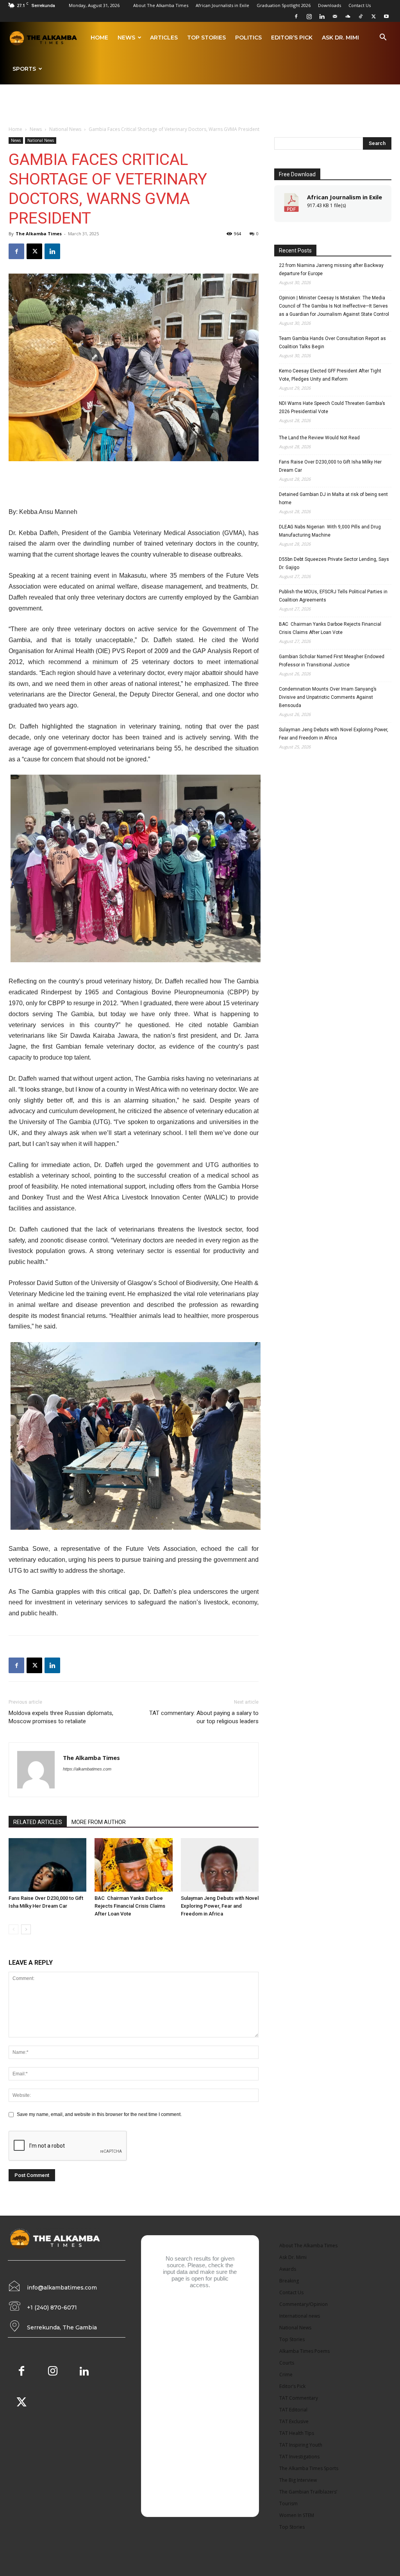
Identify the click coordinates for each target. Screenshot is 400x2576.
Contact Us (360, 5)
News (126, 38)
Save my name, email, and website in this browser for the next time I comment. (99, 2114)
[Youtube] (386, 16)
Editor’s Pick (292, 38)
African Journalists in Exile (222, 5)
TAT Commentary (299, 2398)
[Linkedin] (322, 16)
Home (99, 38)
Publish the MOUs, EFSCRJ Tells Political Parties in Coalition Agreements (333, 596)
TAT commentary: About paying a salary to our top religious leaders (204, 1717)
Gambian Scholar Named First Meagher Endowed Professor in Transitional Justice (332, 661)
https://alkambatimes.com (87, 1769)
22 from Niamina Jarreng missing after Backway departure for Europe (331, 269)
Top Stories (206, 38)
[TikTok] (361, 16)
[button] (383, 38)
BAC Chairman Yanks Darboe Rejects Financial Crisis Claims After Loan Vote (130, 1906)
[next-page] (26, 1929)
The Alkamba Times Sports (309, 2468)
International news (300, 2316)
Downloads (329, 5)
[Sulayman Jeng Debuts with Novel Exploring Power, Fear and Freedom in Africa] (220, 1865)
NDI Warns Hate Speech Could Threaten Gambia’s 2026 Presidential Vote (332, 407)
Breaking (289, 2281)
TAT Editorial (293, 2410)
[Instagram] (309, 16)
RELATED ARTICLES (38, 1822)
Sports (24, 69)
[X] (373, 16)
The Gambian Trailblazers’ (308, 2492)
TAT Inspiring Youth (301, 2445)
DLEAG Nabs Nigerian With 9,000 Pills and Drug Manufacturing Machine (330, 531)
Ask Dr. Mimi (340, 38)
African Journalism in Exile (345, 197)
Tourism (288, 2503)
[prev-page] (13, 1929)
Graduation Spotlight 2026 (284, 5)
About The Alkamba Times (161, 5)
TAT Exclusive (294, 2421)
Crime (286, 2375)
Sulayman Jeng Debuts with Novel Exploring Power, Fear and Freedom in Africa (220, 1906)
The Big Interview (298, 2480)
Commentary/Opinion (304, 2304)
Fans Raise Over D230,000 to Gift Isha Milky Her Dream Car (330, 466)
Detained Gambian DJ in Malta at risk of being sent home (333, 499)
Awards (288, 2269)
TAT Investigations (299, 2457)
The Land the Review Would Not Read (319, 438)
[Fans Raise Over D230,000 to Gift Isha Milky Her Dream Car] (47, 1865)
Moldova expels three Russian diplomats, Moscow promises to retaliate (61, 1717)
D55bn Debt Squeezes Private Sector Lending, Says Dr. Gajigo (334, 563)
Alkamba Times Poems (304, 2351)
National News (65, 129)
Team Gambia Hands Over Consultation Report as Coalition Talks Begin (332, 343)
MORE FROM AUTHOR (99, 1822)
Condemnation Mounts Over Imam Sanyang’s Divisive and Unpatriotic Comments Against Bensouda (328, 697)
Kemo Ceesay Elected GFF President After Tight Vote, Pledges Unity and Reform (330, 375)
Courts (287, 2363)
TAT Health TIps (297, 2433)
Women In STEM (297, 2515)
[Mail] (335, 16)
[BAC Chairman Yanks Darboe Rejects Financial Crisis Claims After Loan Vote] (133, 1865)
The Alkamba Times (39, 234)
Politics (248, 38)
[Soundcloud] (348, 16)
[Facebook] (296, 16)
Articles (164, 38)
